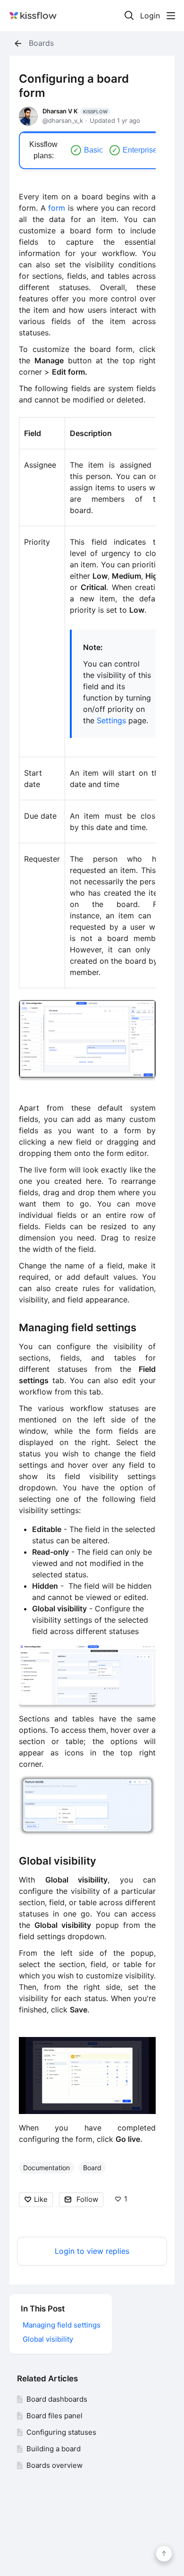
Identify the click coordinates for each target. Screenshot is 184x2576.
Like (41, 2199)
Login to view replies (92, 2251)
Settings (111, 720)
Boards (41, 43)
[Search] (129, 16)
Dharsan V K (75, 111)
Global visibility (58, 1861)
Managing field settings (78, 1327)
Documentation (46, 2168)
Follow (87, 2199)
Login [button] (150, 16)
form (57, 208)
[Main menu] (171, 16)
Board (92, 2168)
